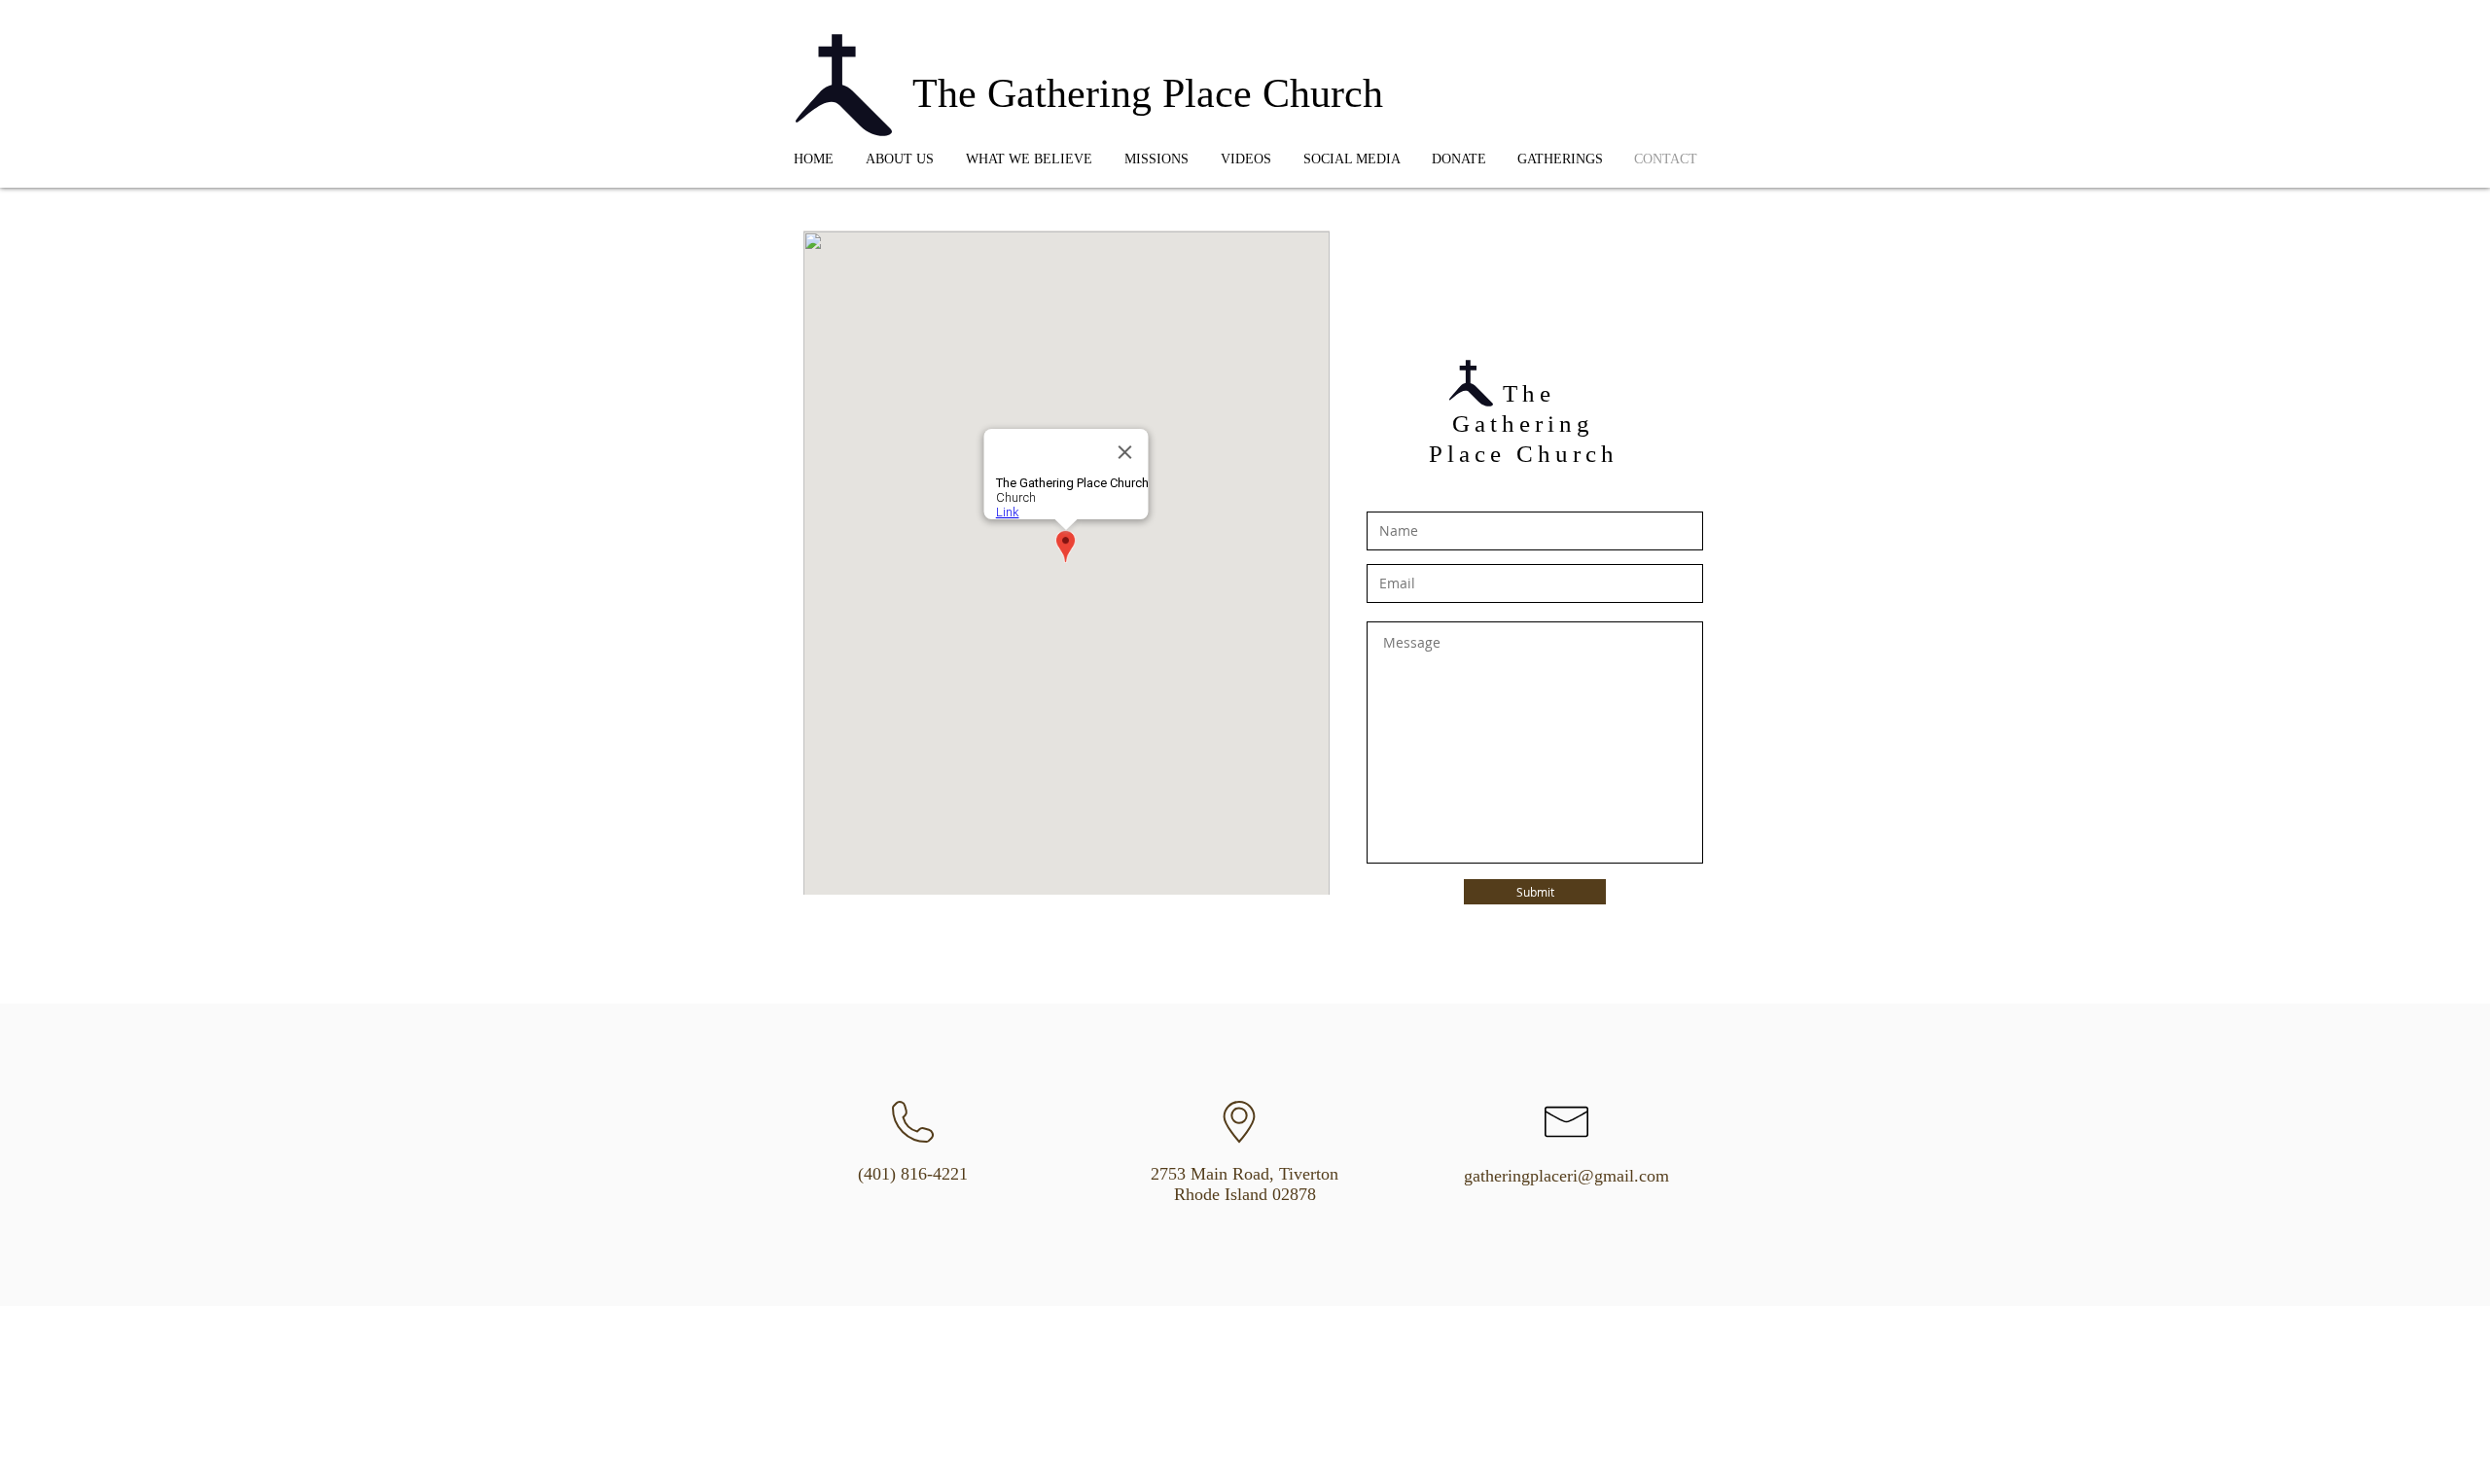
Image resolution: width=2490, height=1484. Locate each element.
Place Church (1524, 454)
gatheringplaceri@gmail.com (1566, 1176)
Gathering (1523, 424)
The (1524, 393)
